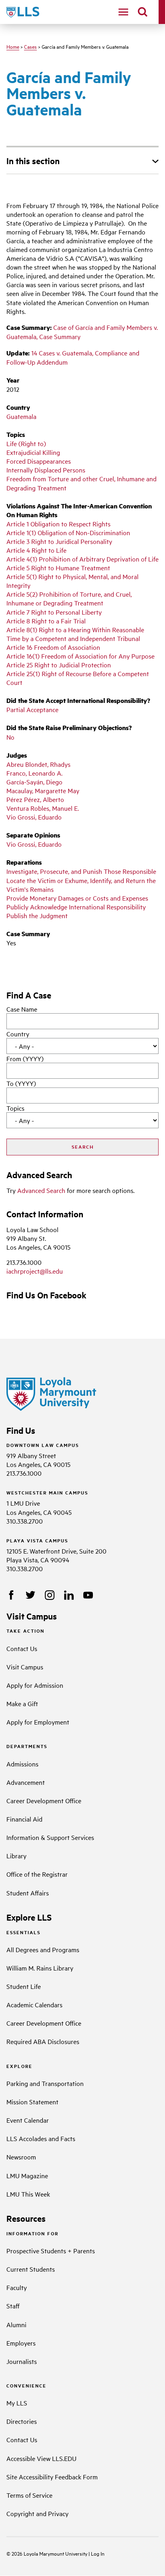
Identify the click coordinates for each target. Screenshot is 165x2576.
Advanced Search (41, 1190)
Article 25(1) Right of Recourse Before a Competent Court (78, 678)
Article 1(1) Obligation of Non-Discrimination (68, 532)
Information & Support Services (50, 1837)
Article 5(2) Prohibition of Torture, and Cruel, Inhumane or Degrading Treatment (69, 598)
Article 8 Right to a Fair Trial (46, 621)
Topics (15, 1108)
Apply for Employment (38, 1722)
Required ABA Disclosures (43, 2041)
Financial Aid (24, 1819)
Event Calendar (28, 2120)
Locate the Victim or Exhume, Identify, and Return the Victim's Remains (81, 885)
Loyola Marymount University (50, 2553)
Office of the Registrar (37, 1874)
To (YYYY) (21, 1083)
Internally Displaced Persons (46, 470)
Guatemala (21, 416)
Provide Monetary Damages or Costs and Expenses (77, 898)
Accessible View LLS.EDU (41, 2458)
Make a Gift (22, 1703)
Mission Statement (32, 2102)
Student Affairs (28, 1893)
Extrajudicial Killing (33, 452)
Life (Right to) (26, 443)
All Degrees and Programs (43, 1949)
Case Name (22, 1009)
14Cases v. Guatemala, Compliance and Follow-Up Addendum (73, 357)
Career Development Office (44, 1800)
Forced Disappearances (39, 461)
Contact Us (22, 1648)
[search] (143, 12)
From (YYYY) (25, 1058)
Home (13, 46)
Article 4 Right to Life (36, 550)
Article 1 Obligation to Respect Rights (58, 524)
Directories (22, 2421)
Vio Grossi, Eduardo (34, 817)
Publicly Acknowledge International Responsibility (76, 907)
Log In (98, 2553)
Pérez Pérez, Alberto (35, 799)
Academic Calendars (34, 2004)
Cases (30, 46)
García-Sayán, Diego (34, 782)
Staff (13, 2306)
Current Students (31, 2269)
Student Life (24, 1986)
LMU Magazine (27, 2175)
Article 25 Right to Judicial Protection (59, 665)
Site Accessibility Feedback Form (52, 2477)
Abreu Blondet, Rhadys (38, 764)
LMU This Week (28, 2194)
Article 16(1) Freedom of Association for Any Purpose (80, 656)
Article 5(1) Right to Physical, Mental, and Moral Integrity (72, 581)
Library (16, 1856)
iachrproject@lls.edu (35, 1271)
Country (18, 1034)
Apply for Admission (35, 1685)
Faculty (17, 2287)
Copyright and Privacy (37, 2513)
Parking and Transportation (45, 2083)
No (10, 737)
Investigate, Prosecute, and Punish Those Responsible (81, 871)
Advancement (26, 1782)
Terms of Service (29, 2495)
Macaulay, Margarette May (43, 790)
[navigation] (123, 12)
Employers (21, 2343)
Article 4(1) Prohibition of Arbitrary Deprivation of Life (82, 559)
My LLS (17, 2403)
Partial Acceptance (32, 709)
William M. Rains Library (40, 1968)
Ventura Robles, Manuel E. (43, 808)
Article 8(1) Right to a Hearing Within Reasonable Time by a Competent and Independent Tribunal (75, 634)
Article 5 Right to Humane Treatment (58, 568)
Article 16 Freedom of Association (53, 647)
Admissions (22, 1764)
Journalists (22, 2361)
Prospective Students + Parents (51, 2251)
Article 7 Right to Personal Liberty (54, 612)
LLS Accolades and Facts (41, 2138)
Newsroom (21, 2157)
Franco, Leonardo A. (34, 773)
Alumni (16, 2324)
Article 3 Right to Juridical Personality (59, 541)
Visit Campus (25, 1667)
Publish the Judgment (37, 915)
